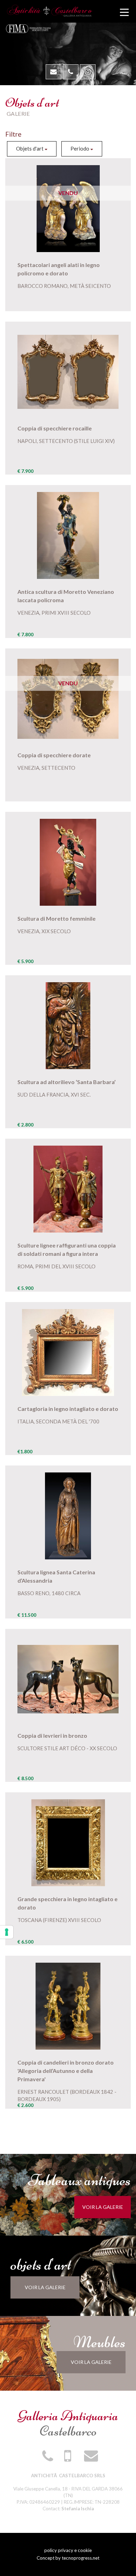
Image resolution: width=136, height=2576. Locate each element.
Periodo (80, 148)
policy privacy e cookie (68, 2550)
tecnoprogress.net (81, 2558)
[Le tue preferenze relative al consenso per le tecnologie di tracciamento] (7, 1932)
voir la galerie (103, 2207)
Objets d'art (30, 148)
